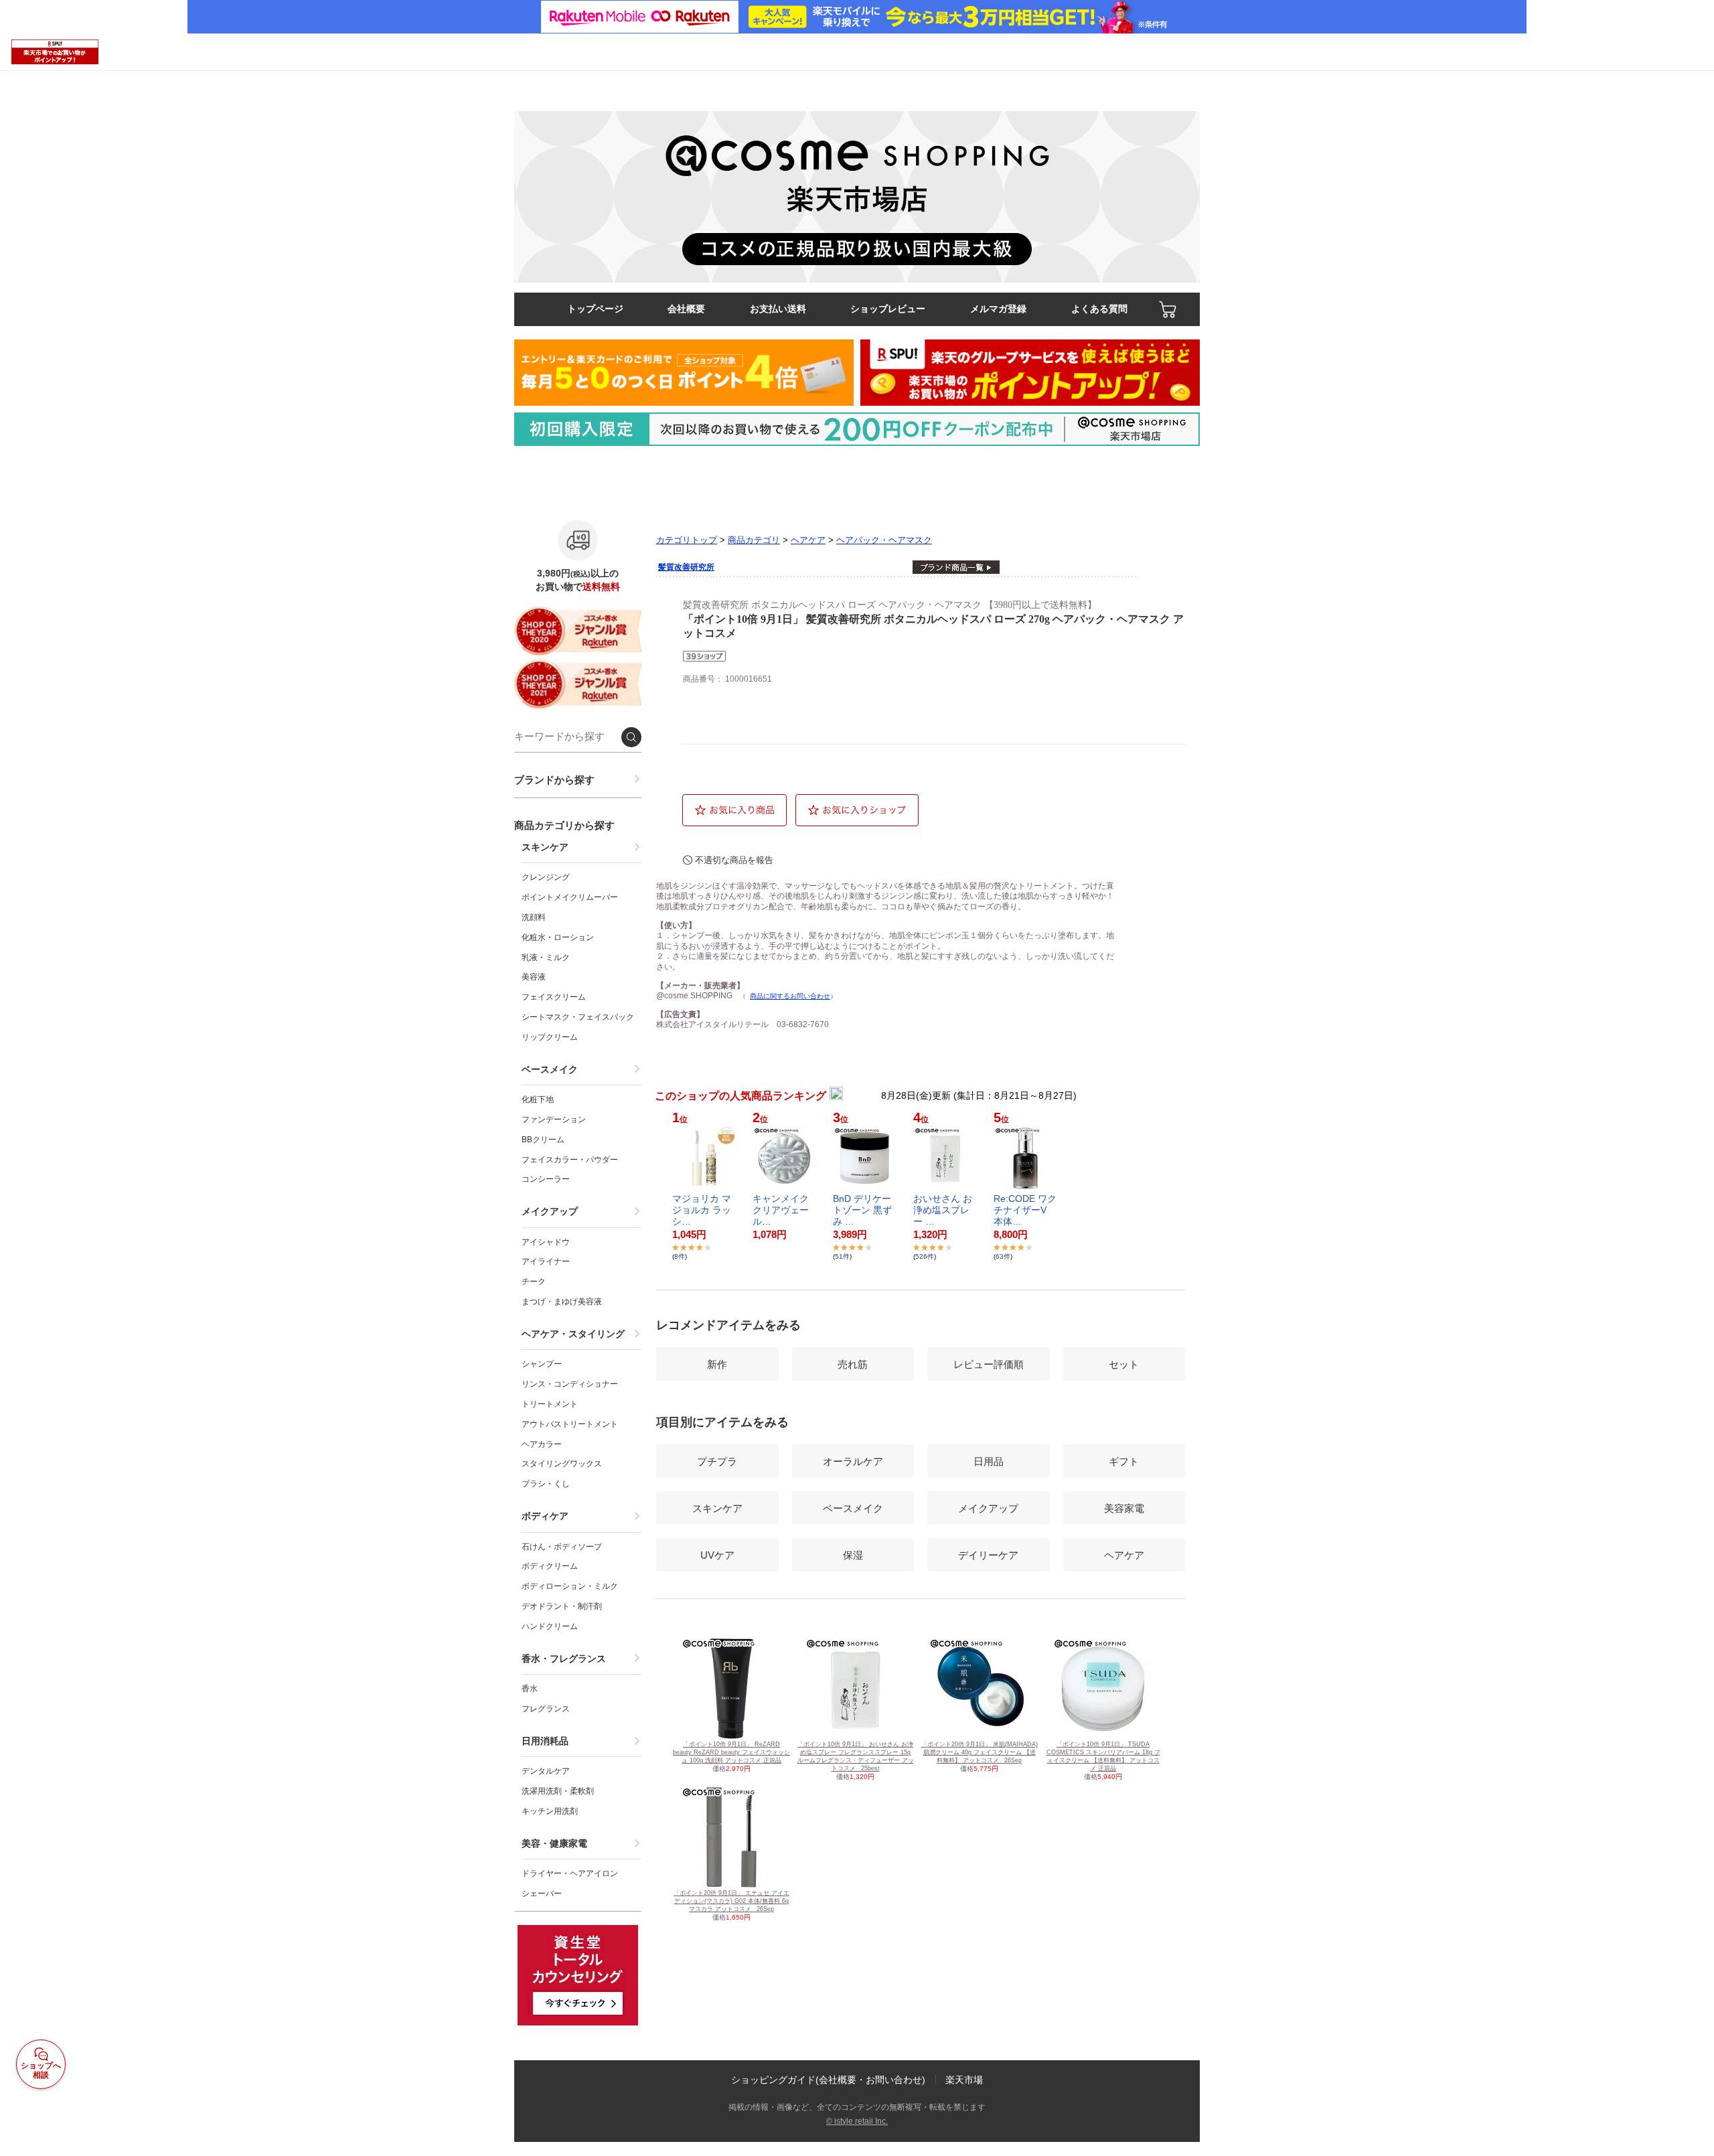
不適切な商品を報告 (734, 860)
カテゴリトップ (687, 540)
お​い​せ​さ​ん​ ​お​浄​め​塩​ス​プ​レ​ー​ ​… (943, 1210)
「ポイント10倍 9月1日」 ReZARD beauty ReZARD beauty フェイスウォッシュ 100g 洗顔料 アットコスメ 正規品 (731, 1752)
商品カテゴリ (754, 540)
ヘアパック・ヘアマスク (884, 540)
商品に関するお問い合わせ (790, 996)
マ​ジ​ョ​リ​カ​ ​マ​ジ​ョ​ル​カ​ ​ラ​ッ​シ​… (702, 1210)
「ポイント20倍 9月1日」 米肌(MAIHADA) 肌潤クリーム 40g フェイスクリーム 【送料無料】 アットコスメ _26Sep (980, 1752)
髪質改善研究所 (686, 567)
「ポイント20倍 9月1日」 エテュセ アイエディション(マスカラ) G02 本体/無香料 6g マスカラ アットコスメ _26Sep (731, 1901)
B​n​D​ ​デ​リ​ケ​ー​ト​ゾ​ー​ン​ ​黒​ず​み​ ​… (862, 1210)
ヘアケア (808, 540)
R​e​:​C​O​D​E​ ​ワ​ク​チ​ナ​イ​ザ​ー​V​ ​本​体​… (1025, 1210)
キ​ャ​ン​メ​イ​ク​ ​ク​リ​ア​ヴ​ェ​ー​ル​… (782, 1210)
